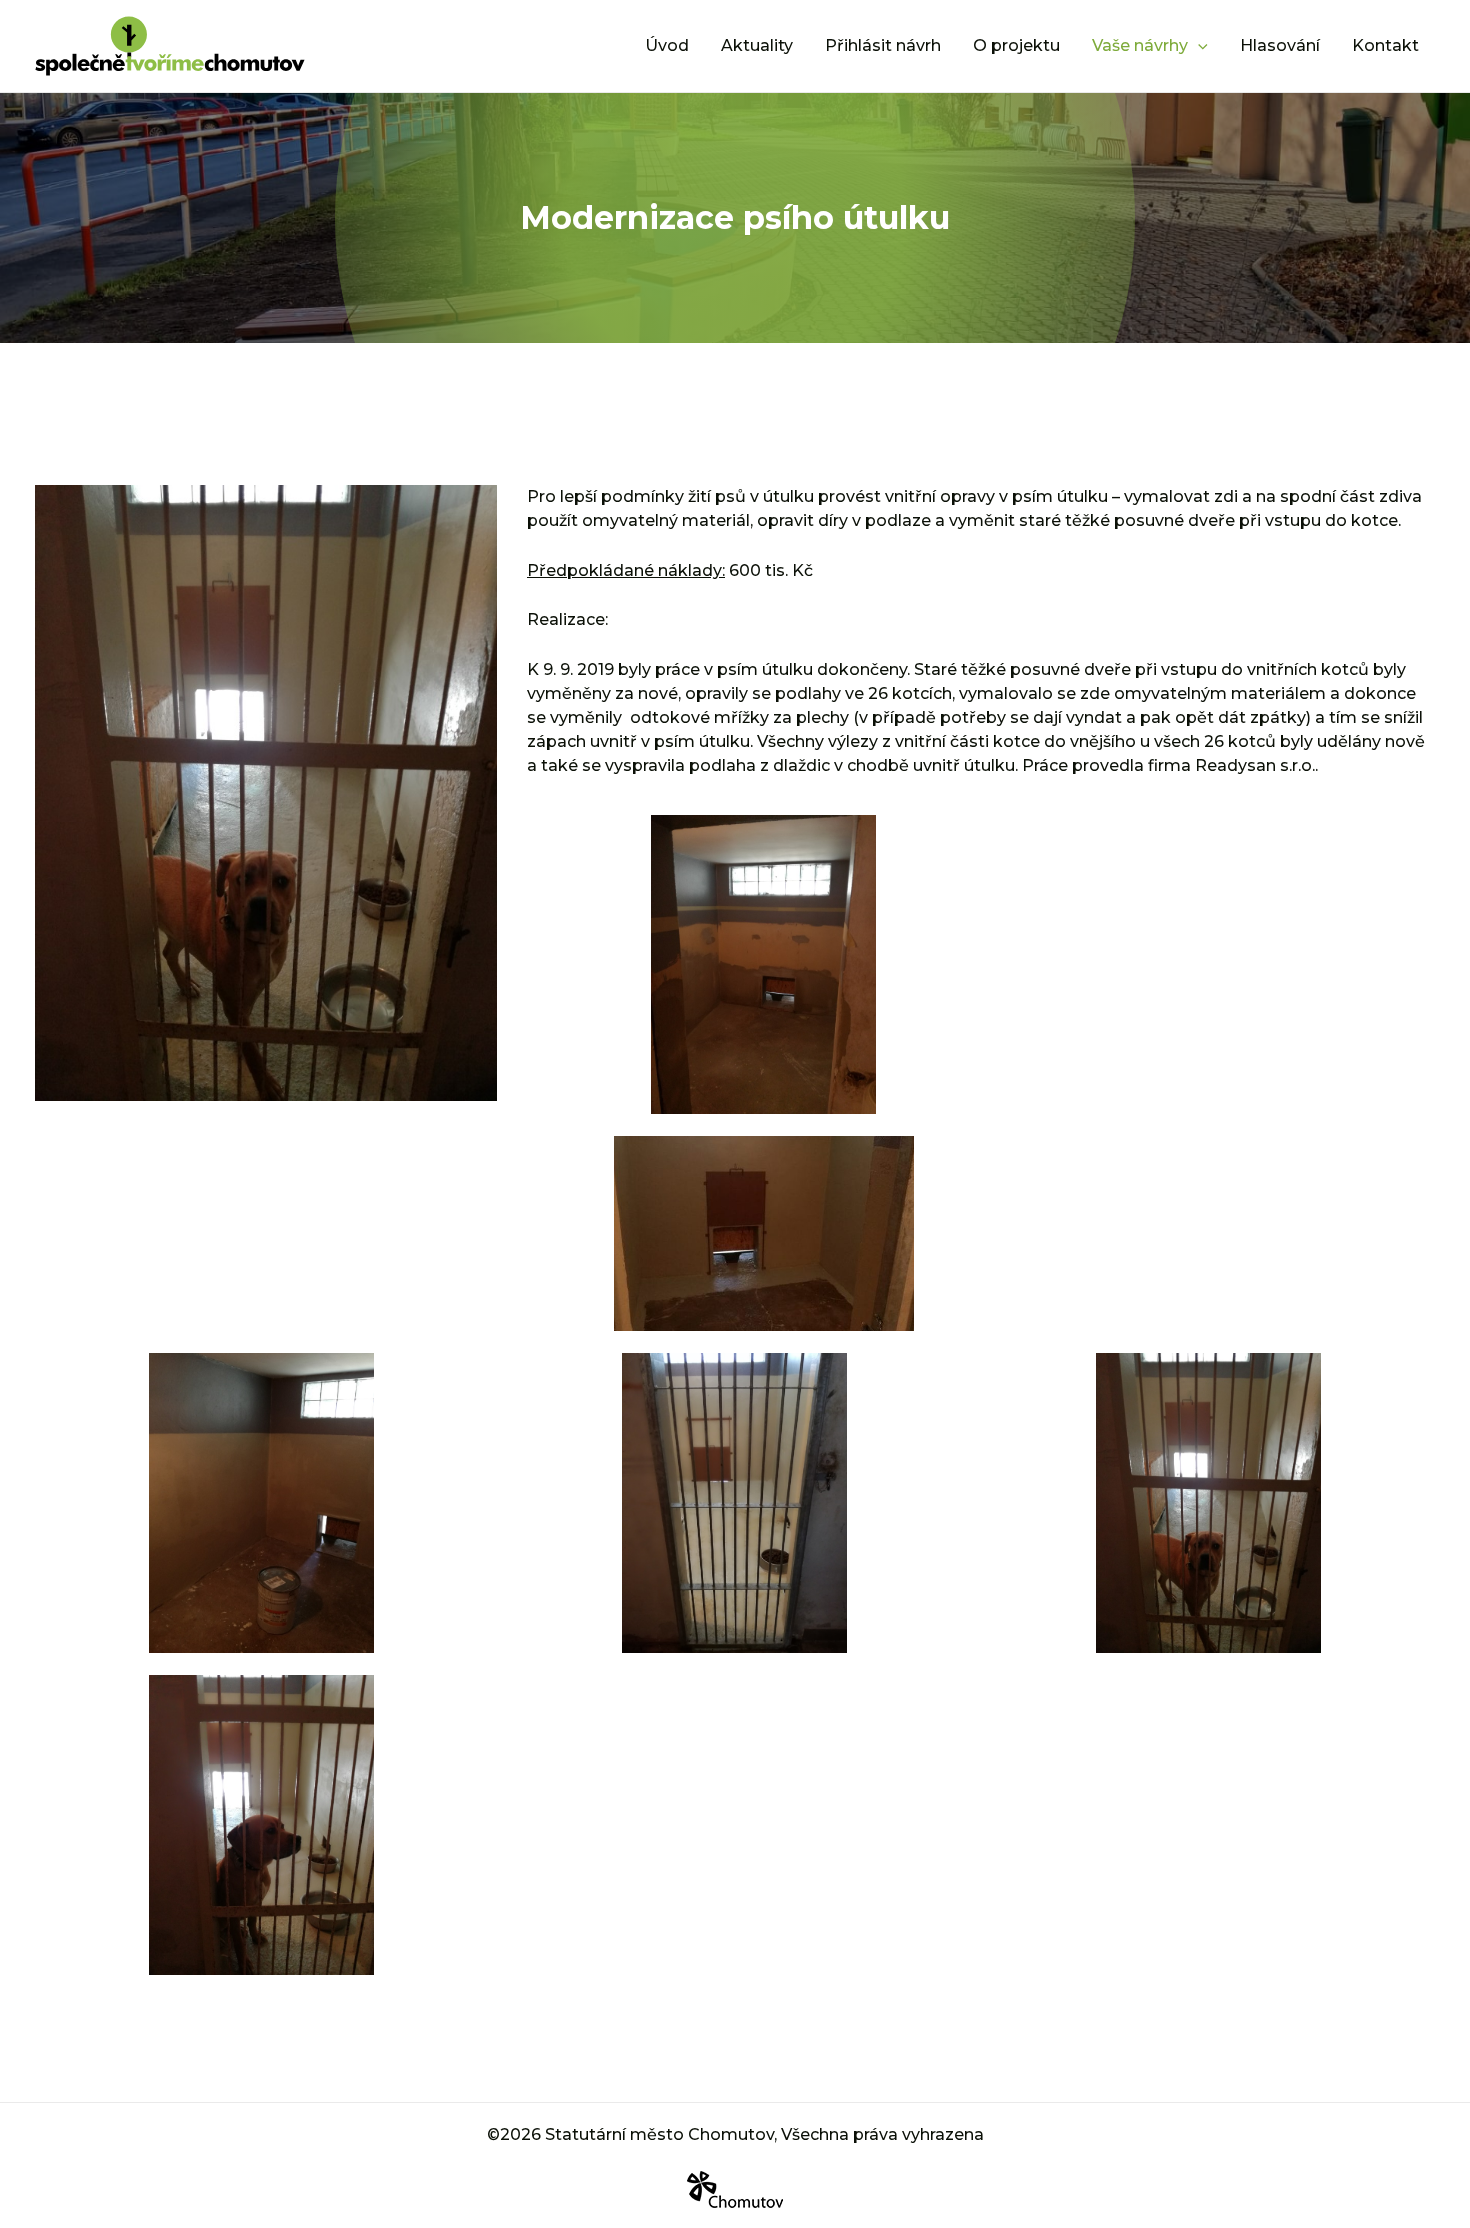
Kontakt (1385, 45)
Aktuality (757, 45)
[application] (1198, 46)
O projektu (1016, 45)
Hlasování (1280, 45)
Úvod (667, 45)
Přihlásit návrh (883, 45)
